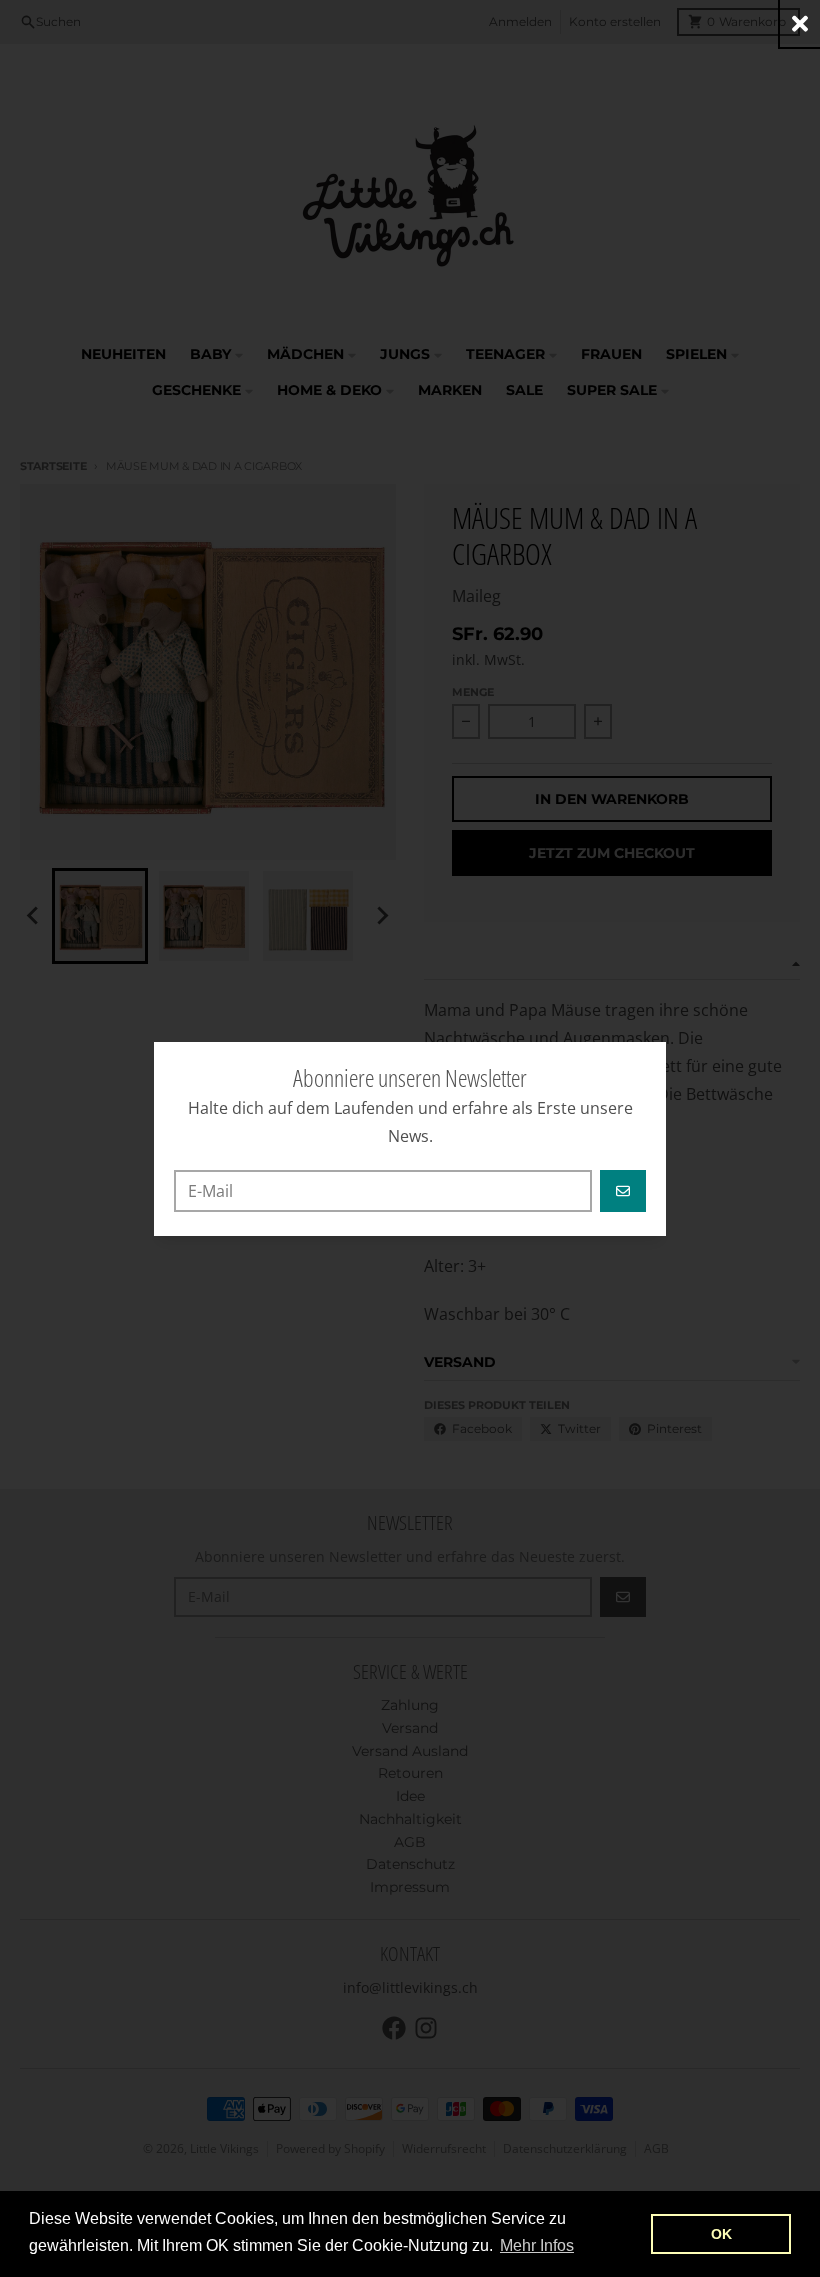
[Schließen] (800, 23)
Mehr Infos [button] (537, 2245)
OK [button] (721, 2234)
